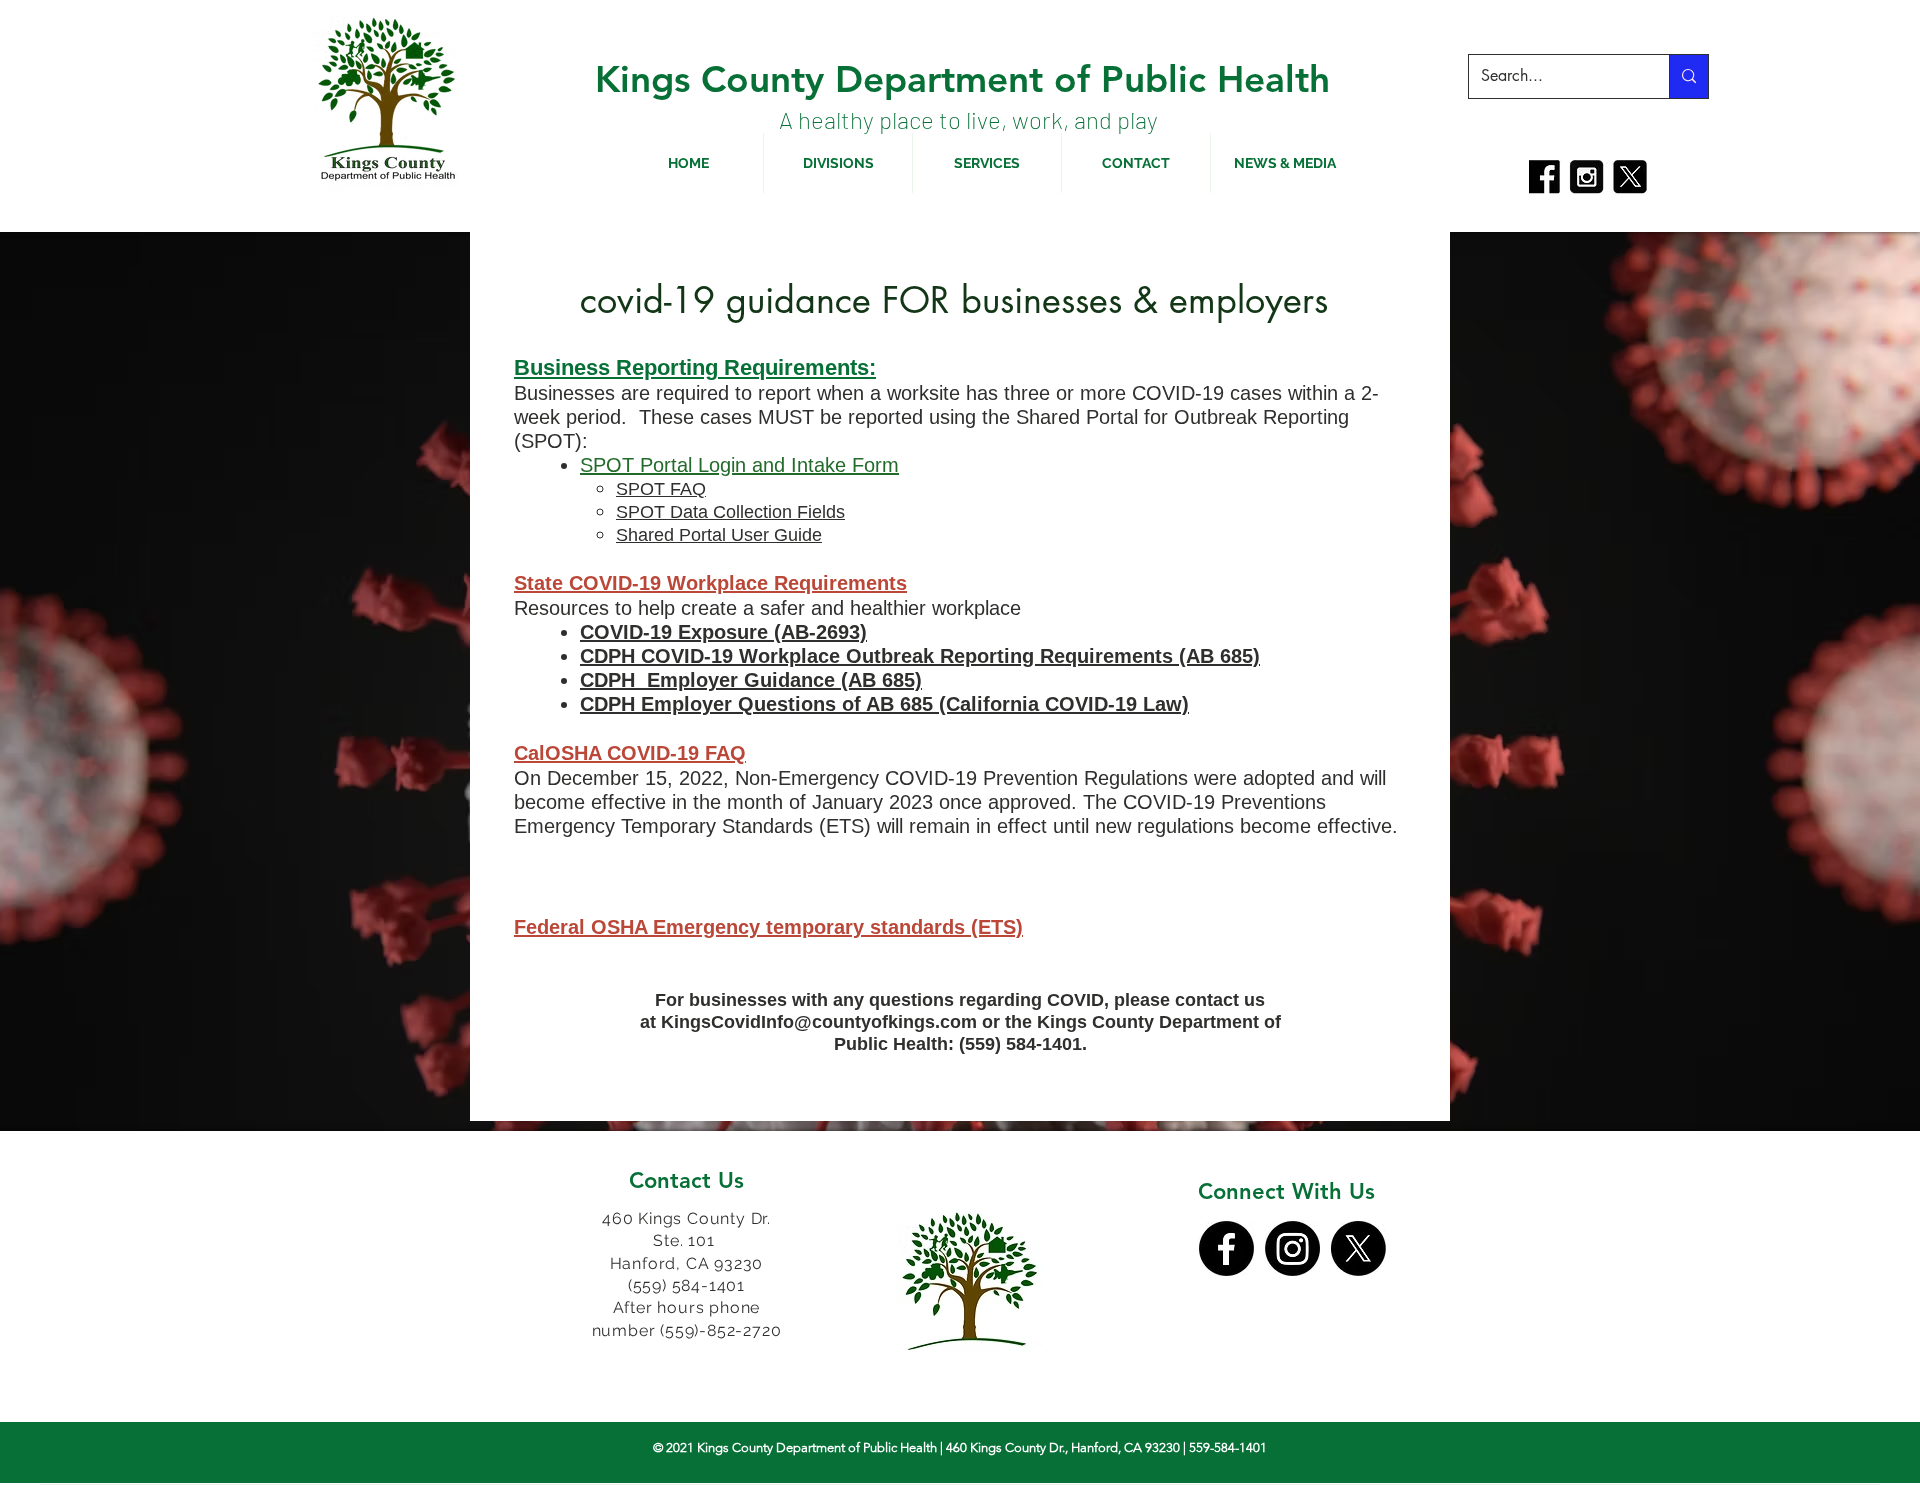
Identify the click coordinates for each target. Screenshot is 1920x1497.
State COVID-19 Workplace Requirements (710, 583)
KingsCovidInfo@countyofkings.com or (833, 1022)
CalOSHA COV (582, 753)
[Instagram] (1292, 1248)
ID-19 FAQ (698, 753)
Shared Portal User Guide (719, 535)
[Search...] (1688, 76)
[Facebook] (1226, 1248)
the (1021, 1022)
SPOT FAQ (661, 489)
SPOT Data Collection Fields (730, 512)
